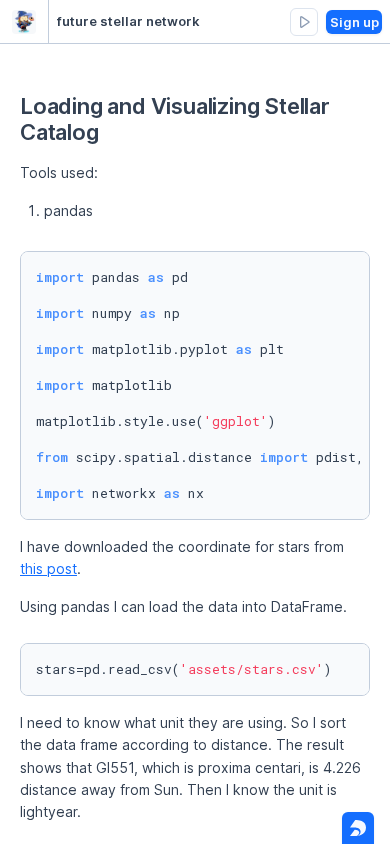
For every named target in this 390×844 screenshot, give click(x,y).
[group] (304, 22)
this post (48, 568)
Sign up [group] (354, 22)
